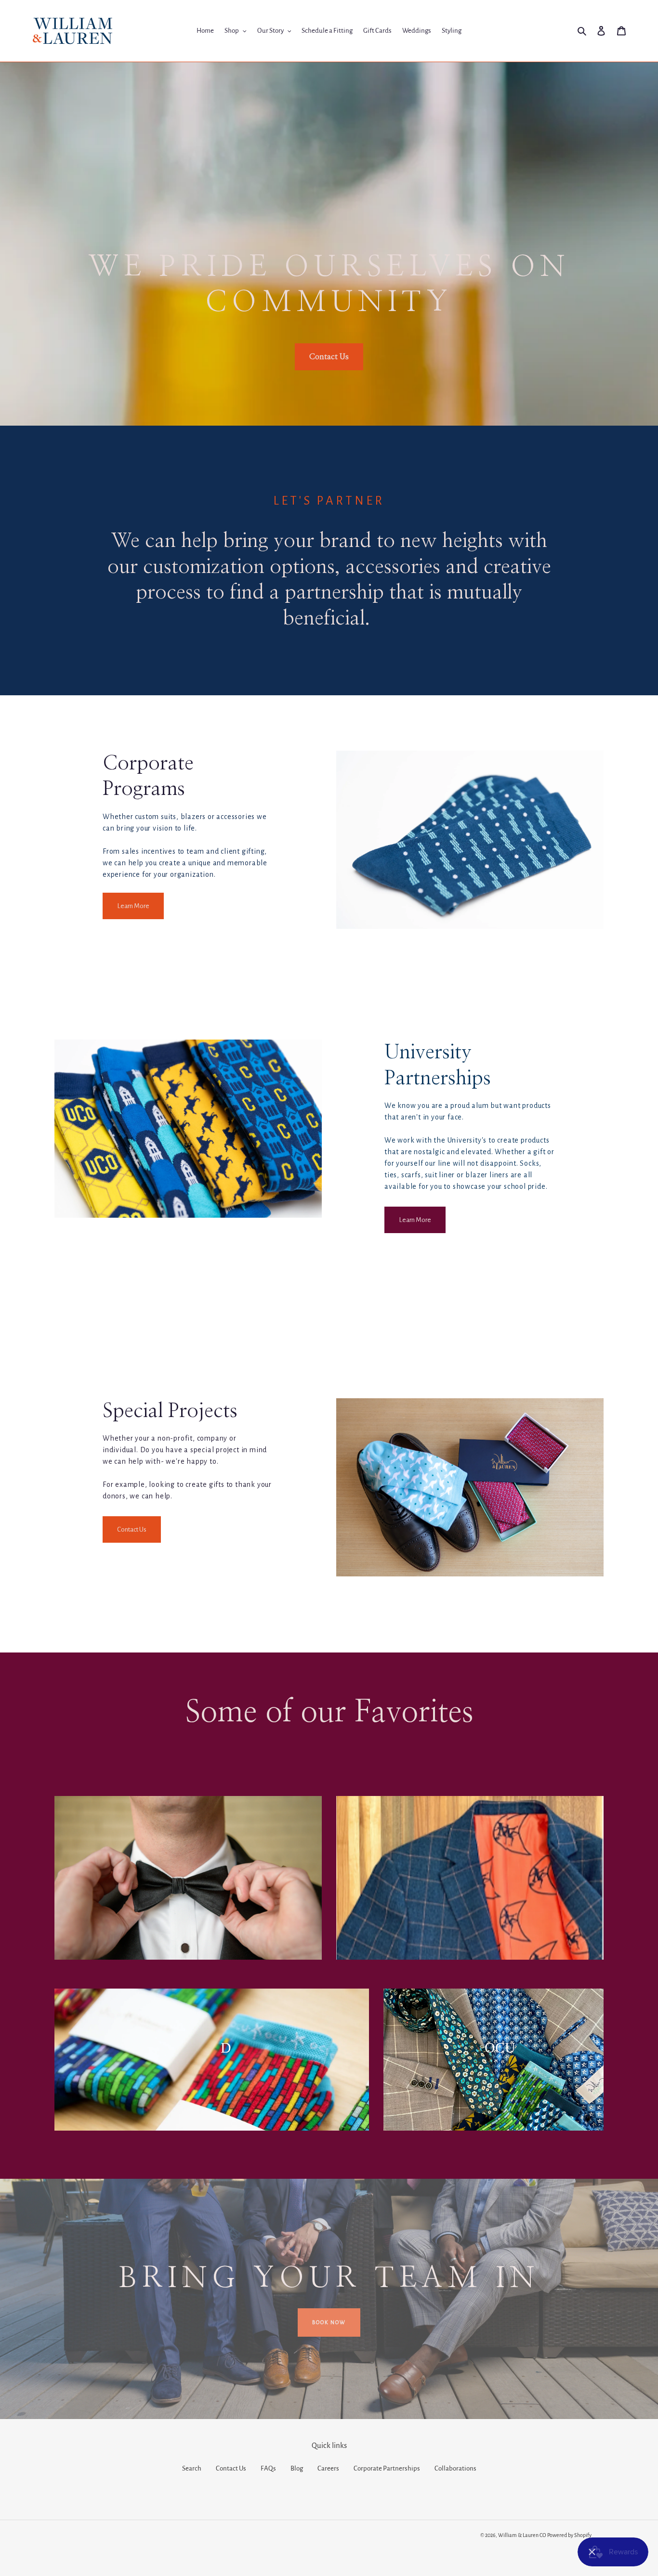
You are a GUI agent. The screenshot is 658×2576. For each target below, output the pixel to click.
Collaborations (455, 2468)
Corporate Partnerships (387, 2468)
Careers (328, 2468)
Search (192, 2468)
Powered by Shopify (569, 2535)
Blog (297, 2468)
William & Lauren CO (522, 2535)
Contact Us (231, 2468)
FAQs (268, 2468)
